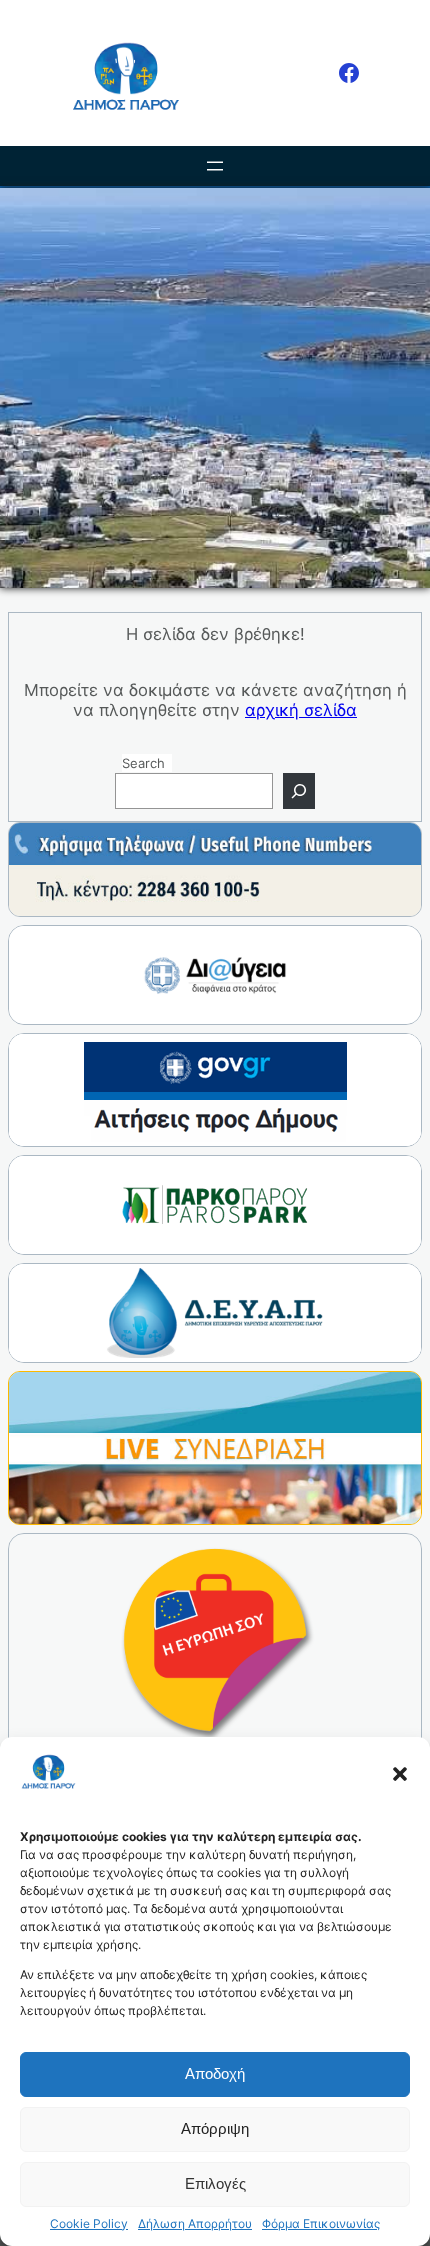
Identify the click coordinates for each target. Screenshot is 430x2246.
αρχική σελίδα (301, 710)
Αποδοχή (215, 2073)
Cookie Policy (89, 2224)
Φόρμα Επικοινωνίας (321, 2224)
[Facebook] (349, 73)
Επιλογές (215, 2183)
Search (143, 763)
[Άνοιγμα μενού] (215, 166)
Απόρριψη (215, 2128)
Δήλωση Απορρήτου (195, 2224)
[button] (400, 1774)
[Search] (299, 791)
